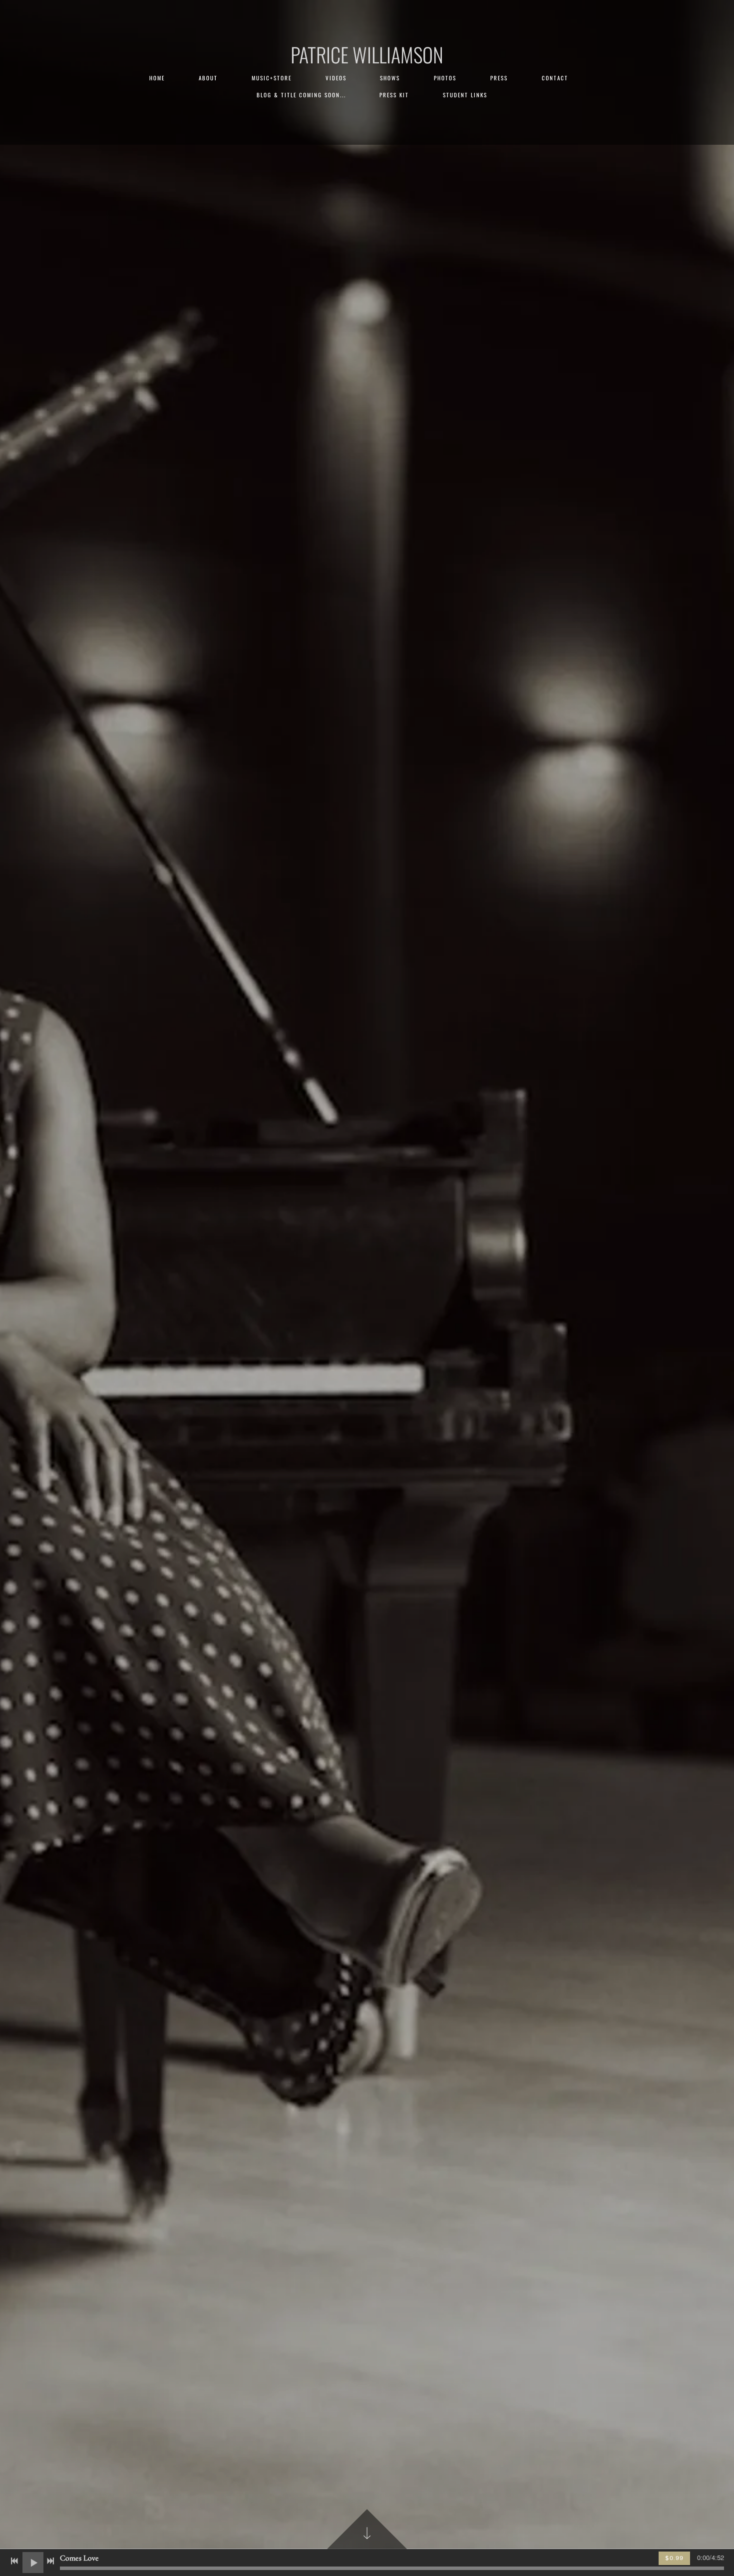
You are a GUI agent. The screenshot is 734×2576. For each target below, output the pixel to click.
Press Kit (394, 95)
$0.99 (674, 2558)
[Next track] (50, 2561)
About (208, 78)
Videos (336, 78)
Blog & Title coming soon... (301, 95)
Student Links (465, 95)
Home (157, 78)
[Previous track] (14, 2561)
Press (499, 78)
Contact (555, 78)
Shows (390, 78)
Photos (445, 78)
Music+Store (272, 78)
